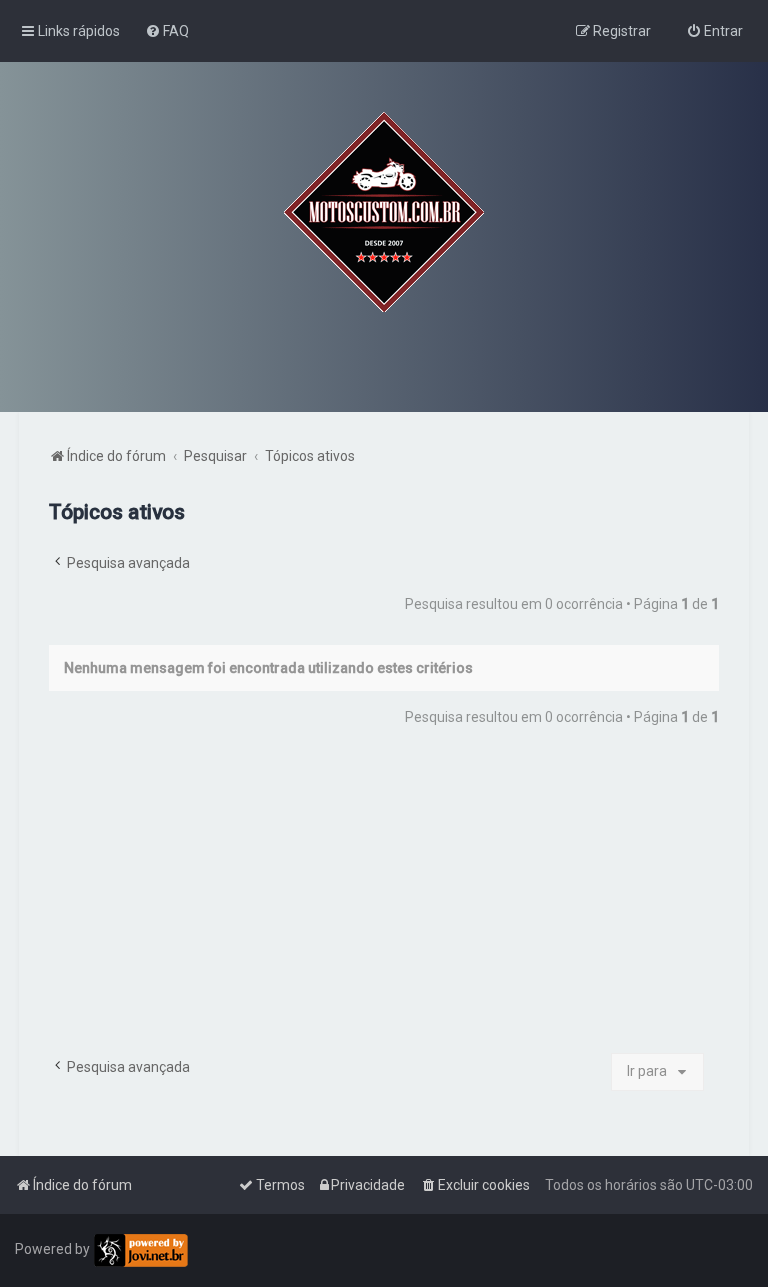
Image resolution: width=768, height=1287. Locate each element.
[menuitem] (167, 31)
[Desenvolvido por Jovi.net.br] (140, 1250)
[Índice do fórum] (384, 212)
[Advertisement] (384, 898)
